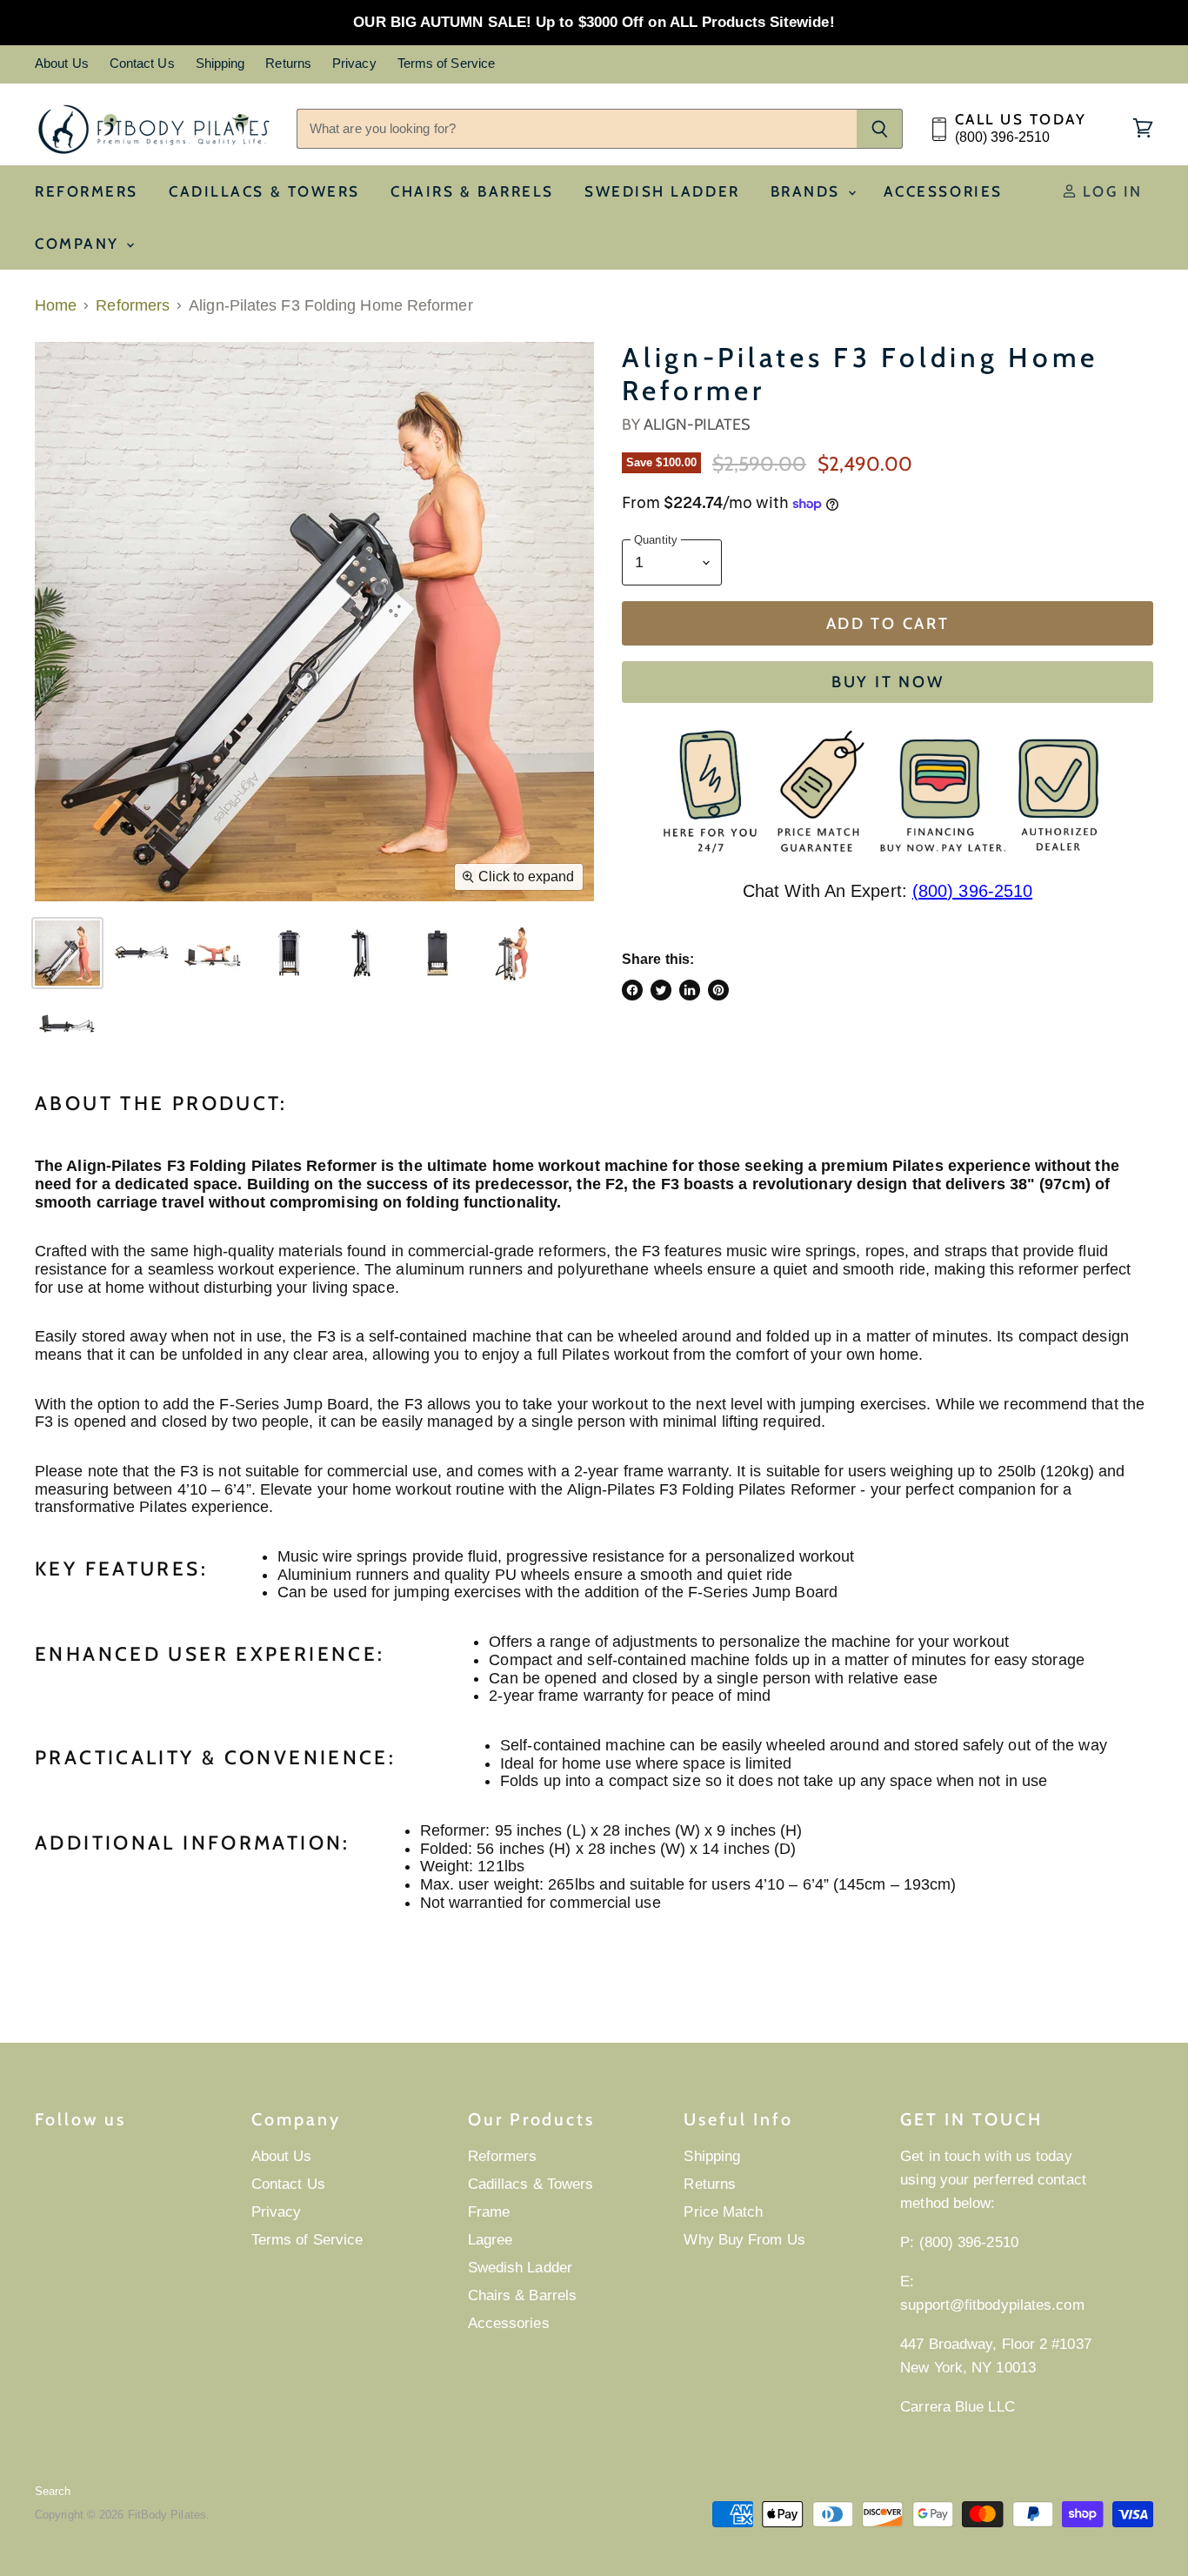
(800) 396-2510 (972, 891)
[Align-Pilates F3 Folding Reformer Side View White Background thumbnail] (141, 953)
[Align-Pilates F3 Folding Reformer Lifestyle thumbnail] (67, 953)
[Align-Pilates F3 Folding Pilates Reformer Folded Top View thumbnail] (437, 953)
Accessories (943, 191)
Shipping (220, 64)
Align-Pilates (697, 425)
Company (80, 244)
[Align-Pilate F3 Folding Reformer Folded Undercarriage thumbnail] (363, 953)
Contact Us (142, 64)
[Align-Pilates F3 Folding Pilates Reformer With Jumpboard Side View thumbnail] (67, 1027)
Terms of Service (446, 64)
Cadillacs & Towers (264, 191)
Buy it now (888, 682)
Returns (288, 64)
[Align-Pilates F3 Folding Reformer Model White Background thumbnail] (215, 953)
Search (53, 2491)
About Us (62, 64)
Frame (489, 2212)
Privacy (354, 64)
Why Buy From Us (744, 2240)
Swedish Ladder (662, 191)
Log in (1110, 191)
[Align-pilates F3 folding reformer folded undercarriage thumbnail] (289, 953)
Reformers (87, 191)
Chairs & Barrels (472, 191)
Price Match (723, 2212)
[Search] (880, 129)
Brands (808, 191)
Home (56, 305)
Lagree (491, 2240)
